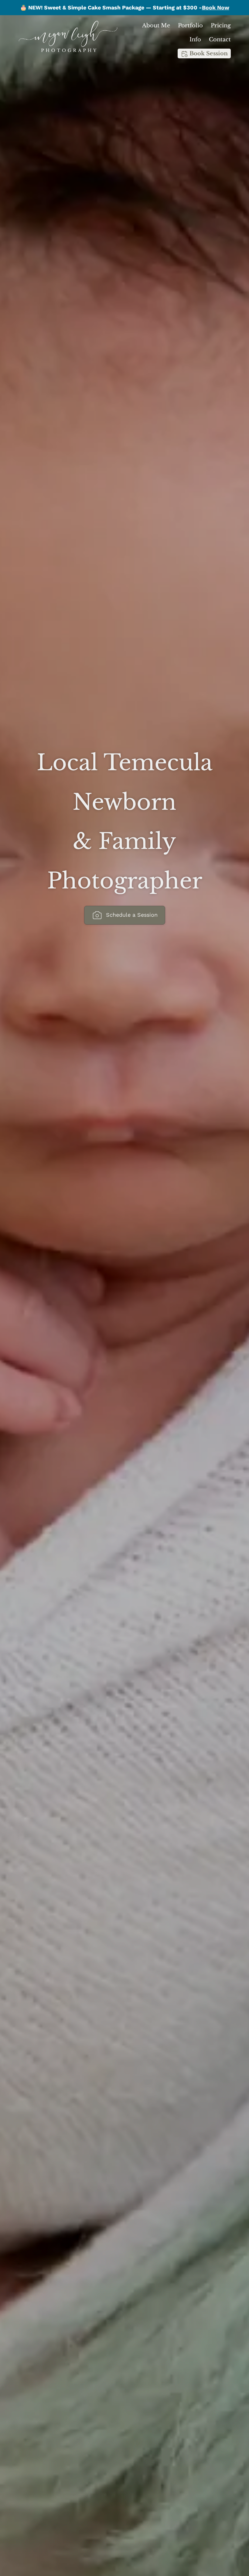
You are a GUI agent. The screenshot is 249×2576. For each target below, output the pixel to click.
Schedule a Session (131, 915)
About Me (156, 26)
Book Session (208, 53)
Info (195, 39)
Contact (220, 39)
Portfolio (190, 26)
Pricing (221, 26)
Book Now (216, 7)
